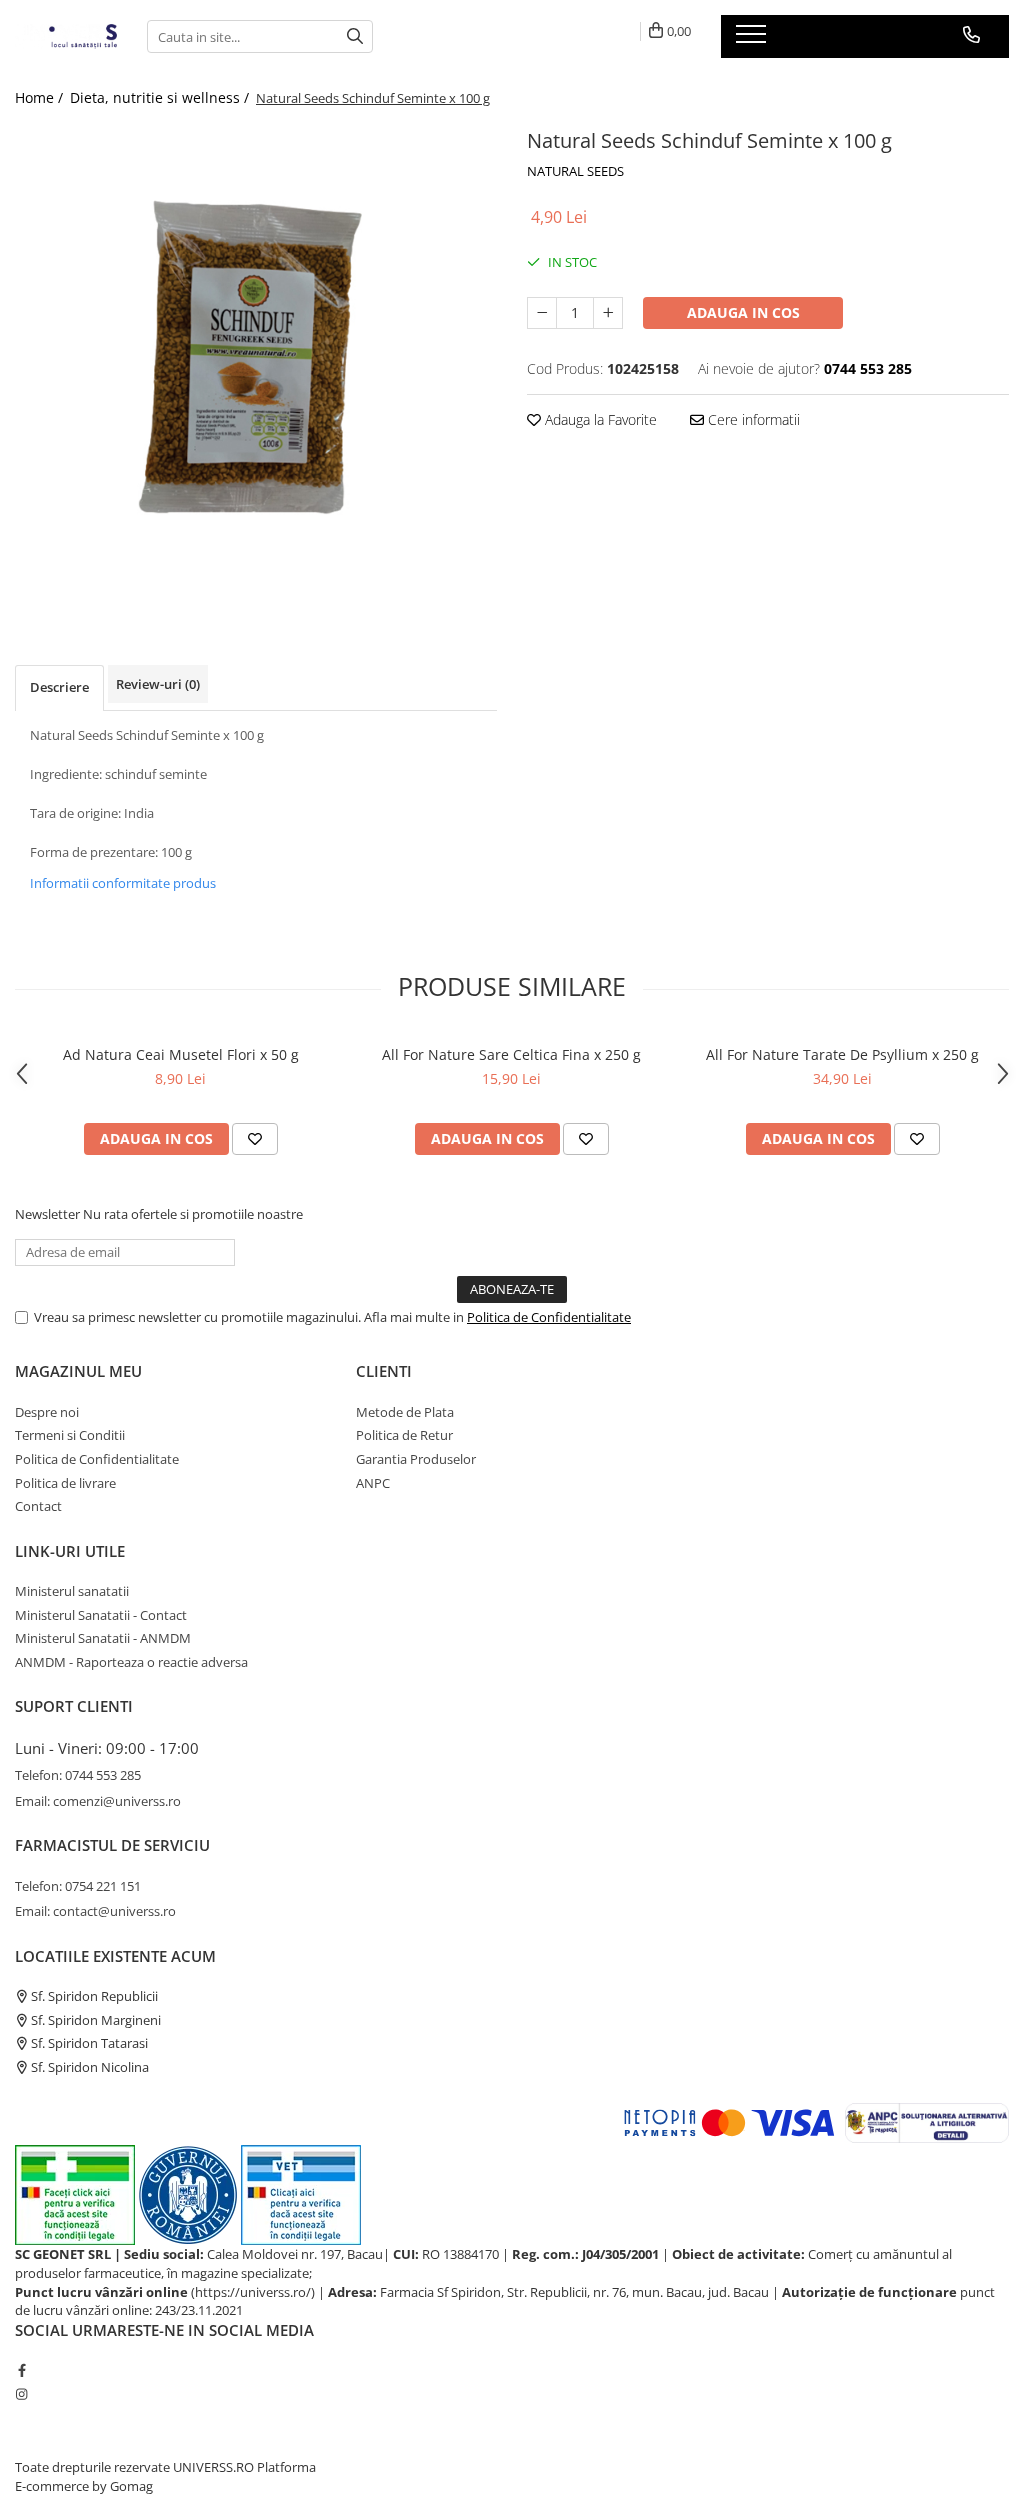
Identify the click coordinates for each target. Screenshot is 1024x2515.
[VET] (301, 2194)
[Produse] (753, 40)
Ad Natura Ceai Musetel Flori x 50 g (181, 1054)
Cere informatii (752, 419)
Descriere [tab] (59, 687)
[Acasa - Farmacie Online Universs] (66, 36)
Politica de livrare (65, 1483)
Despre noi (47, 1412)
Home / (41, 97)
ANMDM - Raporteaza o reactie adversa (131, 1662)
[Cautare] (355, 36)
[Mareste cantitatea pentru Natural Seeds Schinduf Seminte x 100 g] (608, 313)
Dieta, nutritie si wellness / (161, 97)
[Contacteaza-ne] (971, 35)
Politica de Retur (404, 1435)
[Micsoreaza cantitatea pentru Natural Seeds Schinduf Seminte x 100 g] (542, 313)
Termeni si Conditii (70, 1435)
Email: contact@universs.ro (95, 1911)
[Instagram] (21, 2394)
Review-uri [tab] (158, 684)
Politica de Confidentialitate (549, 1317)
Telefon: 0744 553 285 (78, 1775)
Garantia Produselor (416, 1459)
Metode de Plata (405, 1412)
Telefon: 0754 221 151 (78, 1886)
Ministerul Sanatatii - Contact (101, 1615)
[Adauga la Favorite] (255, 1139)
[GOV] (188, 2194)
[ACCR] (75, 2194)
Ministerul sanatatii (72, 1591)
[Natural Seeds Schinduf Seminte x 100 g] (256, 364)
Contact (38, 1506)
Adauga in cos (743, 312)
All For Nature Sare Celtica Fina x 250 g (511, 1054)
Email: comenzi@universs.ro (98, 1801)
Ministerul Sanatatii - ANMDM (103, 1638)
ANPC (373, 1483)
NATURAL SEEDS (575, 171)
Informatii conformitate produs (123, 883)
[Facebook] (21, 2370)
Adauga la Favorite (599, 419)
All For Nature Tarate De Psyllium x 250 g (842, 1054)
